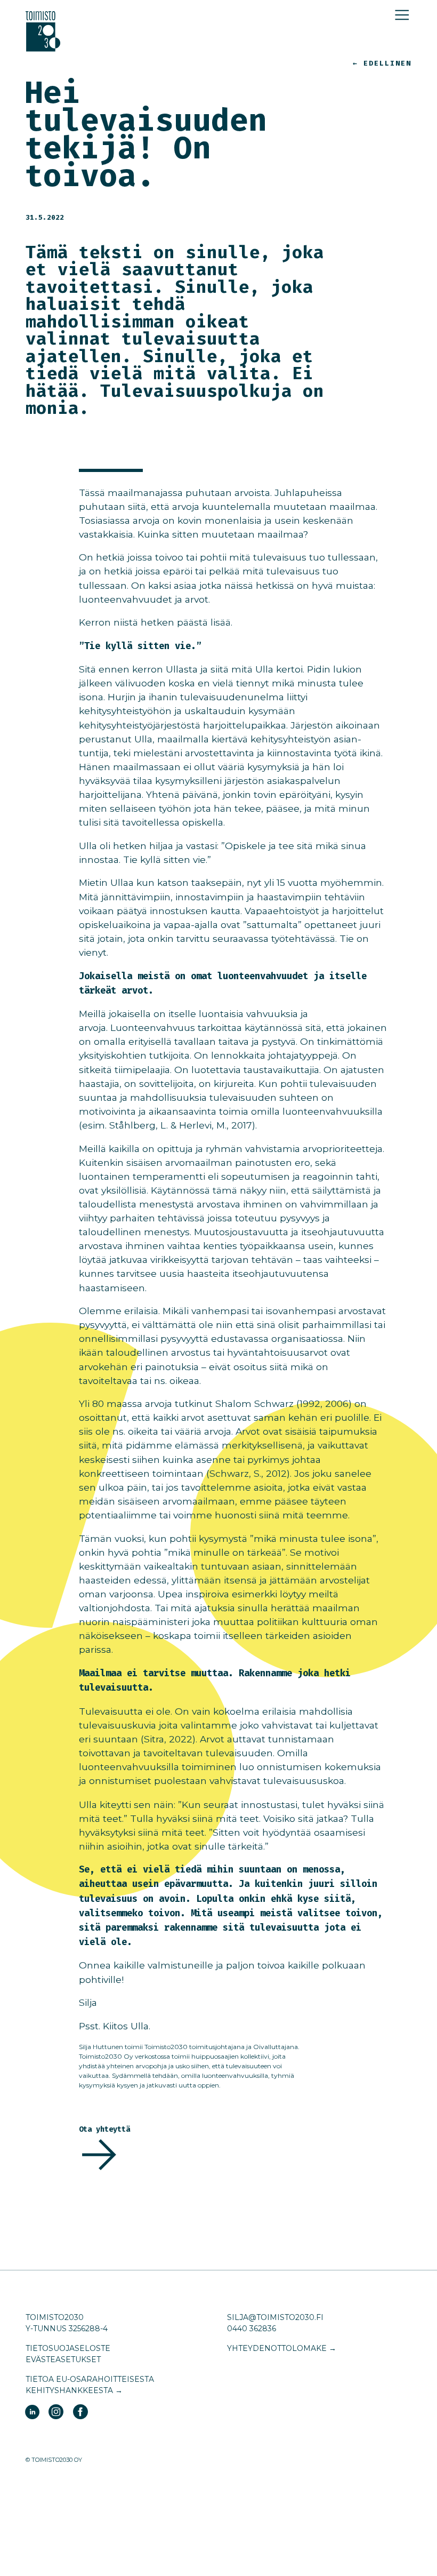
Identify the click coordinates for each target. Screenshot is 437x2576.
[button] (402, 15)
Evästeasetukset (63, 2359)
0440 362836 (252, 2329)
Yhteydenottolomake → (282, 2348)
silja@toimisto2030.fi (275, 2317)
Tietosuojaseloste (68, 2348)
